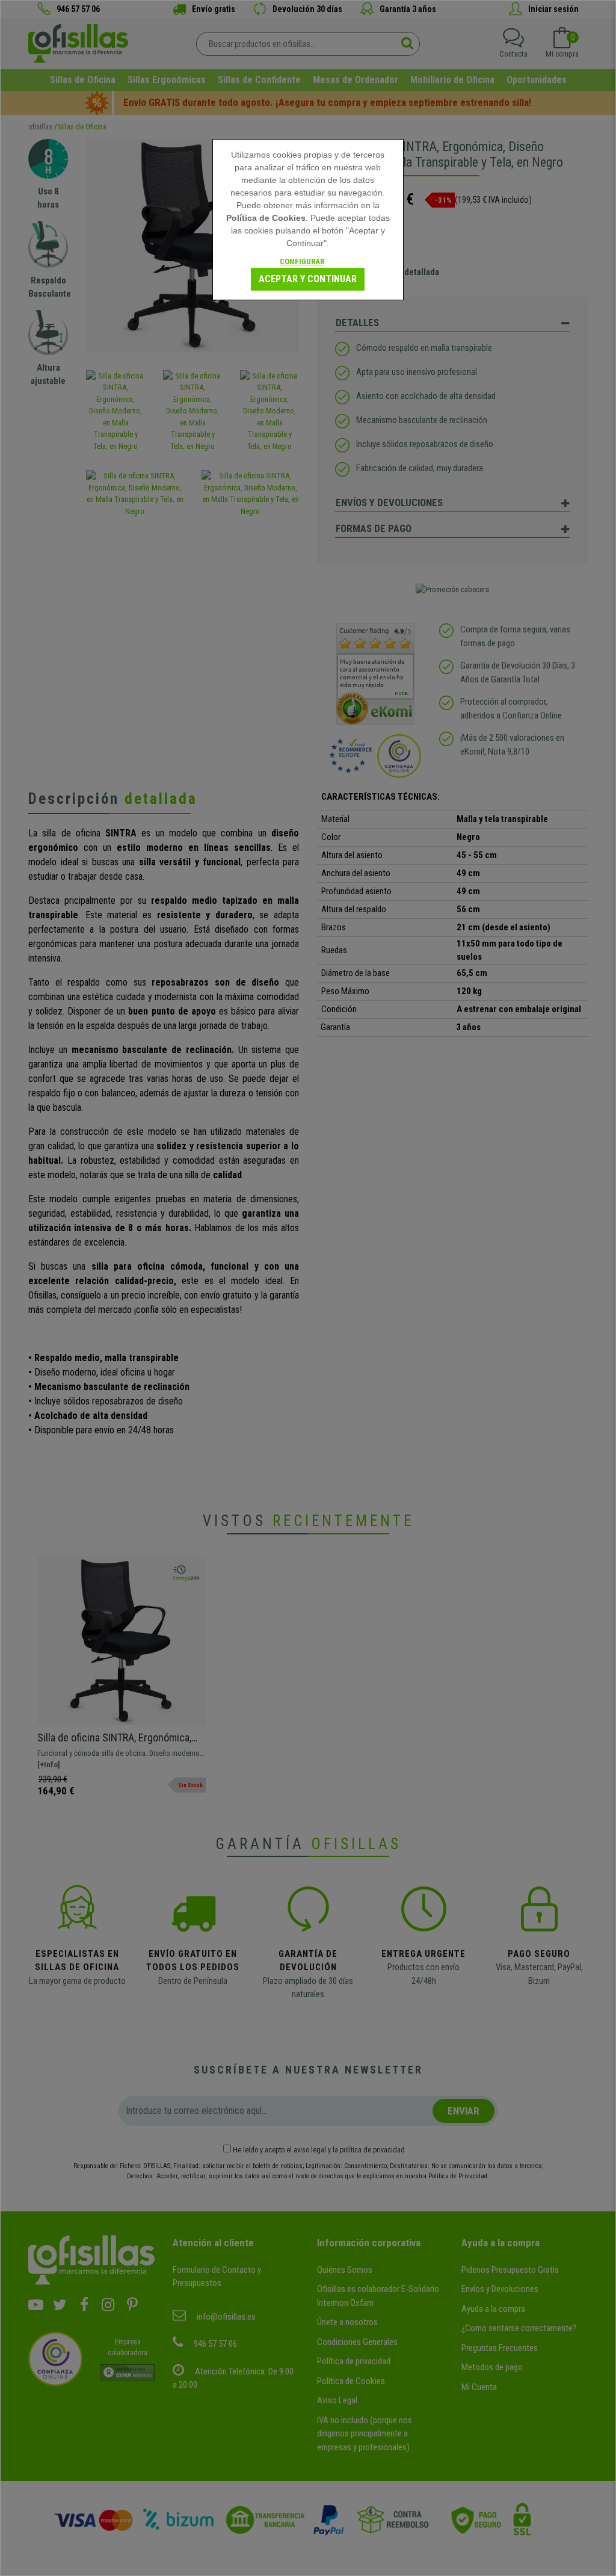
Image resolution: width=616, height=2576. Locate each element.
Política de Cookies (266, 218)
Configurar (302, 261)
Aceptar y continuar (308, 279)
